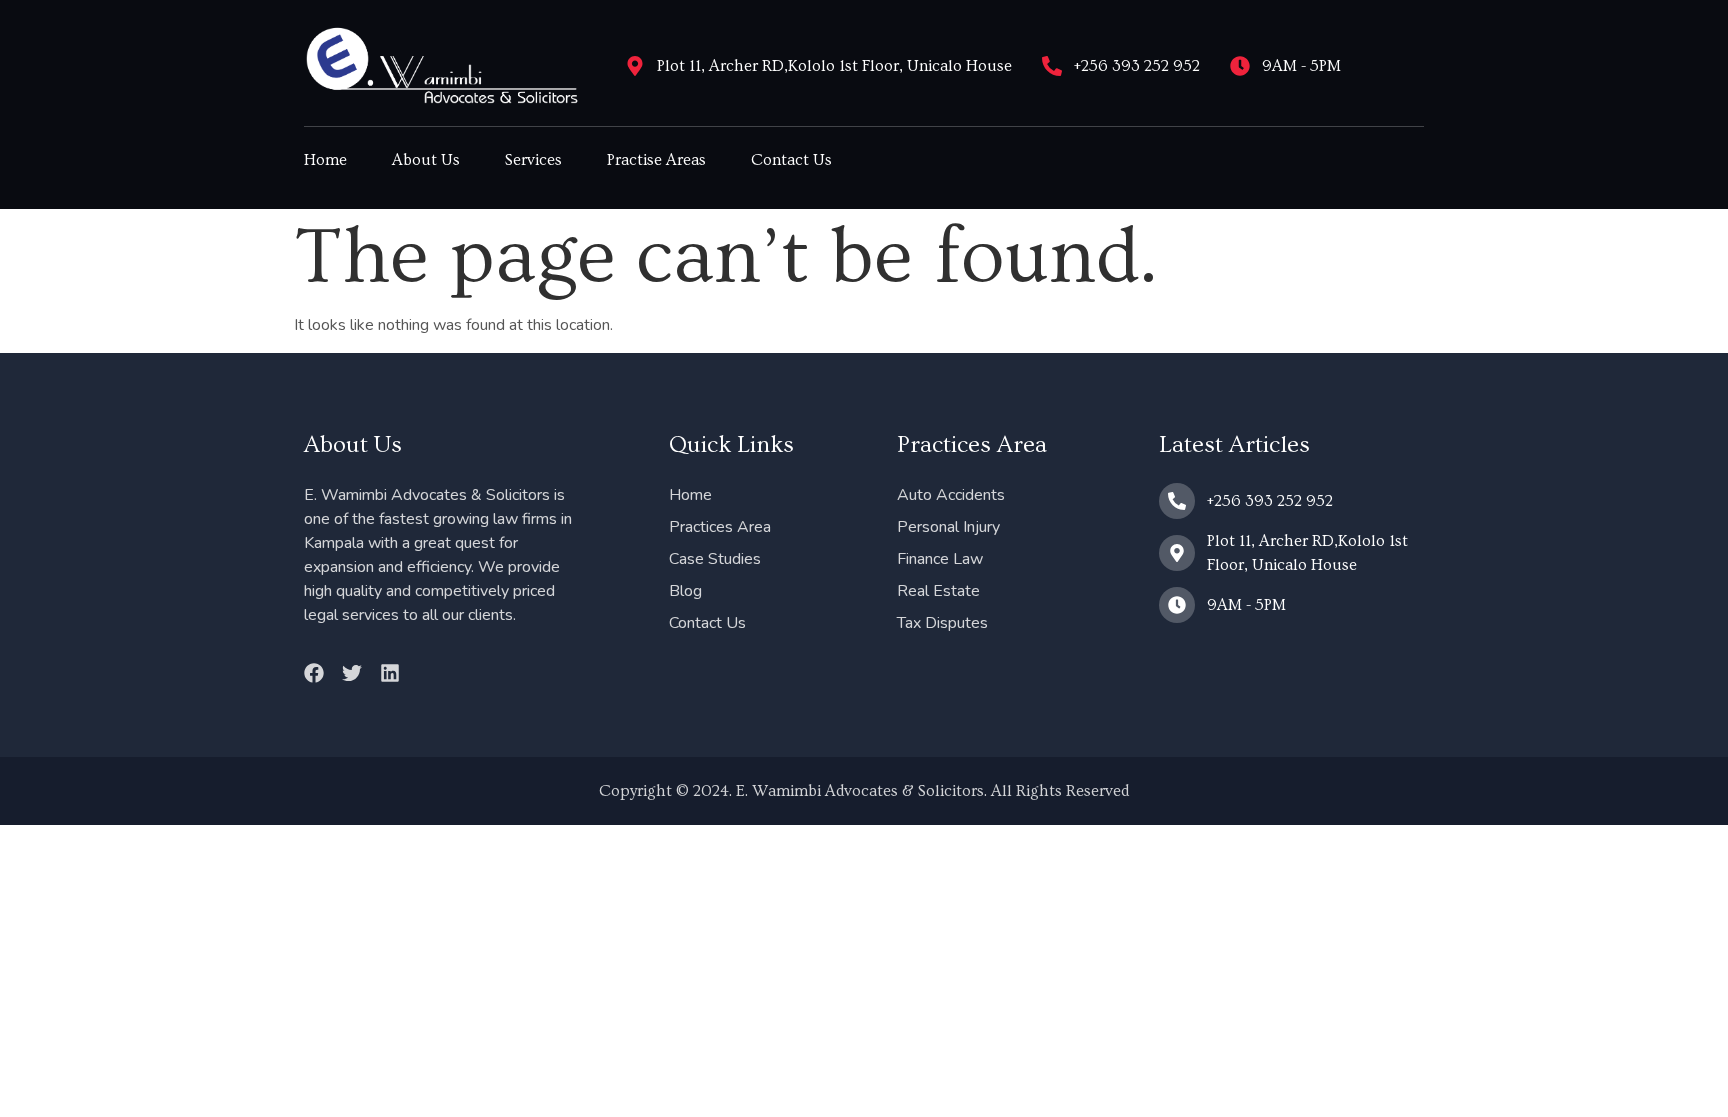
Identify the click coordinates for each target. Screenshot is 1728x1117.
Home (325, 160)
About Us (426, 160)
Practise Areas (656, 160)
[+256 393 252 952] (1052, 66)
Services (533, 160)
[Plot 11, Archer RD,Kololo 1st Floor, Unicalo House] (635, 66)
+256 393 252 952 (1137, 66)
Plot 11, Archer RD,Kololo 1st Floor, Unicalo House (834, 66)
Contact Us (791, 160)
